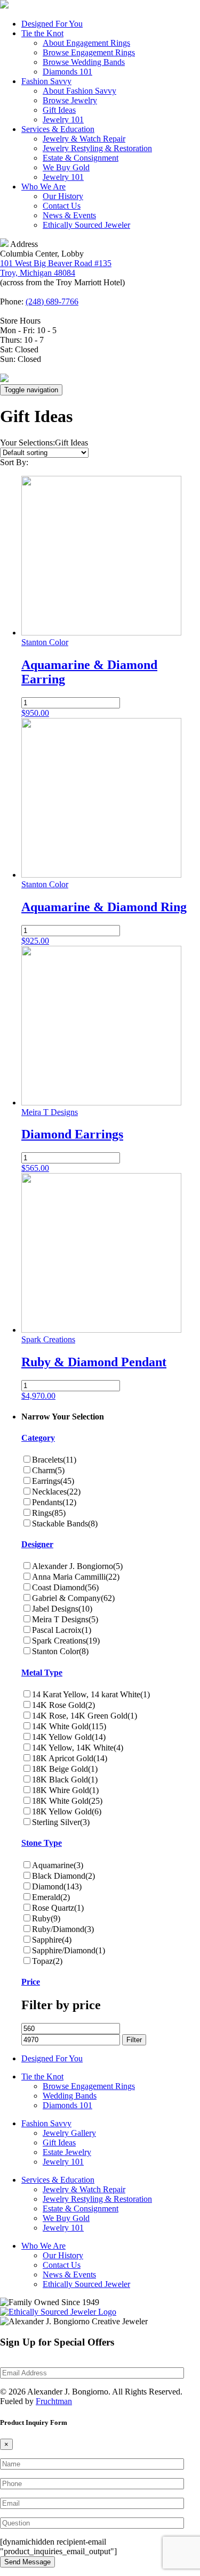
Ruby (46, 1918)
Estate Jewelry (67, 2152)
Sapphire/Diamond (69, 1950)
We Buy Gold (66, 167)
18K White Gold (67, 1801)
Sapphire (52, 1940)
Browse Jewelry (70, 100)
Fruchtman (54, 2401)
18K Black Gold (65, 1780)
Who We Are (43, 187)
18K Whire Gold (65, 1790)
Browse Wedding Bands (84, 62)
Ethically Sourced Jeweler (86, 225)
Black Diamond (63, 1876)
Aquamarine (58, 1865)
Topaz (47, 1961)
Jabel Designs (62, 1609)
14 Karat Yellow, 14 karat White (91, 1694)
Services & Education (58, 129)
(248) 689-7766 (52, 302)
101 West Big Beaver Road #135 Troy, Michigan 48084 (56, 268)
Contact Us (62, 206)
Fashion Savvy (46, 81)
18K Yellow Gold (67, 1811)
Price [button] (31, 1982)
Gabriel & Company (73, 1598)
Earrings (53, 1481)
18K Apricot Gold (70, 1758)
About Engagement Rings (86, 43)
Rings (49, 1513)
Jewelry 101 (63, 119)
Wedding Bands (70, 2096)
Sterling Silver (61, 1822)
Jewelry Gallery (69, 2133)
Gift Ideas (59, 110)
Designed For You (52, 24)
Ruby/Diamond (63, 1929)
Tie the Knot (42, 33)
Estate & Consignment (81, 158)
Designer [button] (37, 1544)
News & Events (69, 215)
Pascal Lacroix (62, 1630)
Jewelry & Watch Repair (84, 139)
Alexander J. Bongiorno (77, 1566)
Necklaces (56, 1492)
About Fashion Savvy (79, 91)
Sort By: (14, 462)
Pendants (54, 1502)
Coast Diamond (65, 1587)
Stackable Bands (65, 1524)
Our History (63, 196)
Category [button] (38, 1438)
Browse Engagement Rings (89, 52)
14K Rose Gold (63, 1705)
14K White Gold (69, 1726)
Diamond (57, 1886)
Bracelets (54, 1460)
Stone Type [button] (42, 1843)
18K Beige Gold (65, 1769)
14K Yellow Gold (69, 1737)
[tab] (111, 1438)
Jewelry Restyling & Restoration (97, 148)
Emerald (51, 1897)
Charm (48, 1470)
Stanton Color (60, 1651)
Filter (134, 2040)
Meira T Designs (65, 1619)
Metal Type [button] (42, 1673)
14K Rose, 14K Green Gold (85, 1716)
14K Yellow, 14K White (78, 1748)
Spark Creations (66, 1641)
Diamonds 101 (67, 72)
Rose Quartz (58, 1908)
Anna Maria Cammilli (76, 1577)
